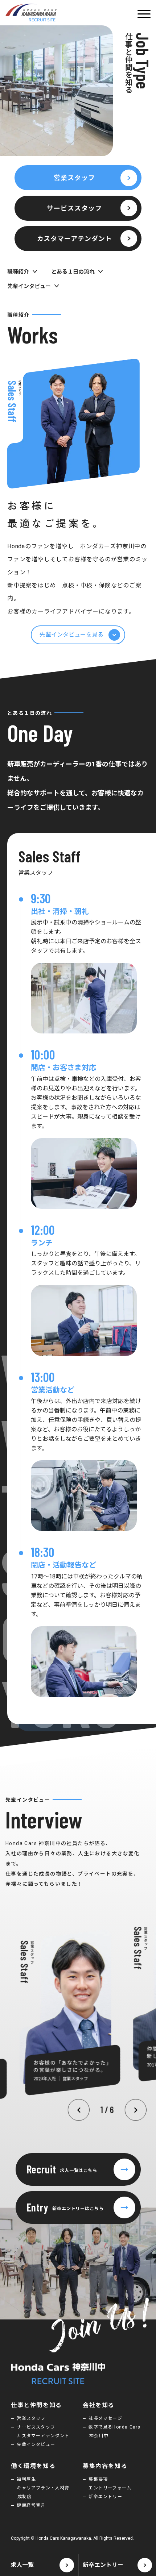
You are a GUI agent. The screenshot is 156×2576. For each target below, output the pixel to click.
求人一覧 (22, 2565)
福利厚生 (26, 2479)
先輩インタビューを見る (71, 635)
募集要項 (98, 2479)
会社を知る (99, 2405)
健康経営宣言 (31, 2505)
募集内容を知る (105, 2466)
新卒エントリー (105, 2497)
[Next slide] (136, 2110)
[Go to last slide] (79, 2110)
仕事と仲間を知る (36, 2405)
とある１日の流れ (73, 272)
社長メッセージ (105, 2418)
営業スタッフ (74, 178)
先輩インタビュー (29, 286)
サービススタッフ (74, 208)
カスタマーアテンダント (75, 239)
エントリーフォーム (110, 2488)
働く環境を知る (33, 2466)
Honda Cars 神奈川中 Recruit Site (31, 13)
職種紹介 (18, 272)
